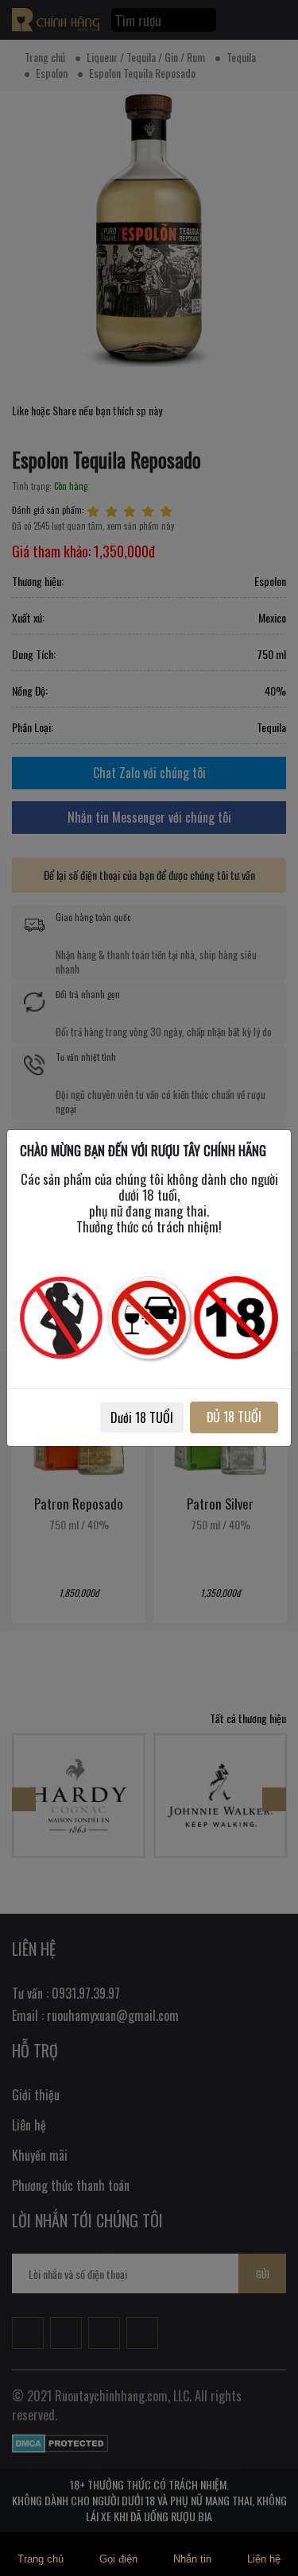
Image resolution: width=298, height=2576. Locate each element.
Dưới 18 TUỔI (142, 1417)
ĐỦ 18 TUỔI (234, 1417)
